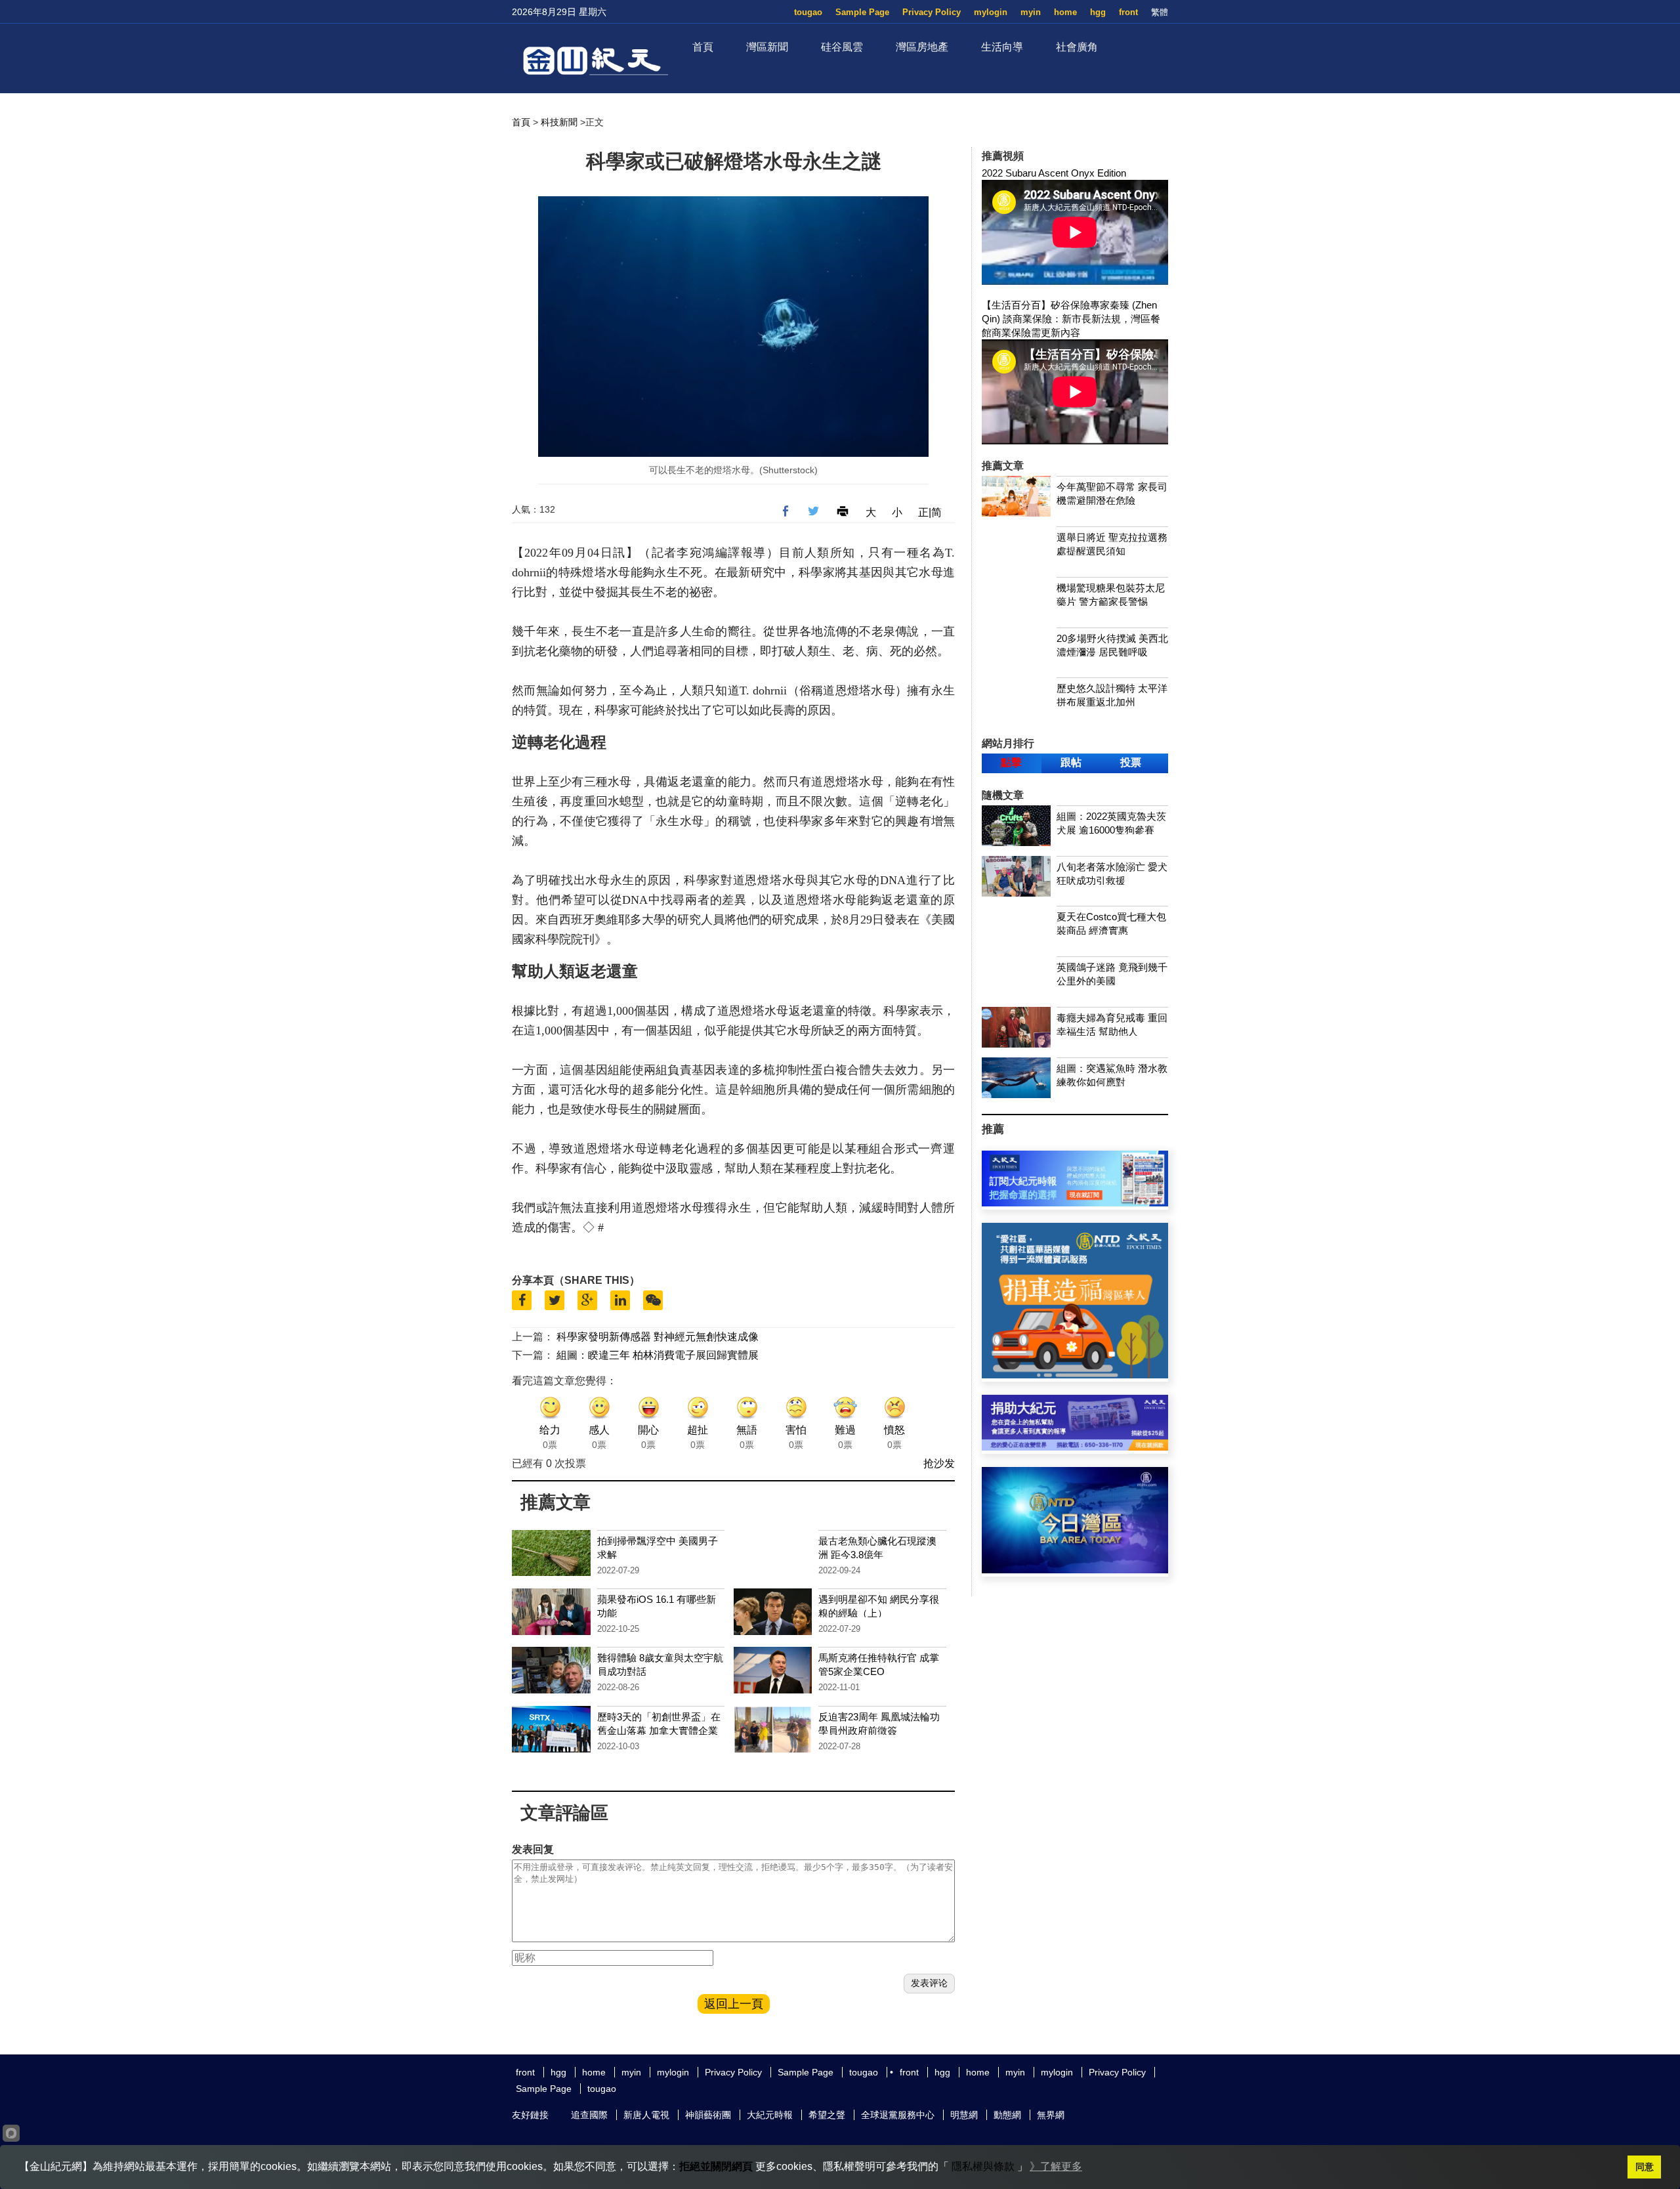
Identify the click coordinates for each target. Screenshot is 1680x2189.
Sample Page (862, 12)
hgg (1098, 12)
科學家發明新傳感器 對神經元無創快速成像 (658, 1337)
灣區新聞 (767, 47)
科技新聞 (559, 122)
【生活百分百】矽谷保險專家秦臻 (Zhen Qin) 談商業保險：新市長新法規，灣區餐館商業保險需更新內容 (1071, 319)
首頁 (703, 47)
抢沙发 (939, 1463)
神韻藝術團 (708, 2115)
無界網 (1051, 2115)
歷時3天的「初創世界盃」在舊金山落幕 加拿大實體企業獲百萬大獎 (659, 1731)
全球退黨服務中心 (898, 2115)
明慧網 (964, 2115)
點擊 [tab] (1011, 762)
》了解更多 (1056, 2166)
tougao (808, 12)
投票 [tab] (1131, 762)
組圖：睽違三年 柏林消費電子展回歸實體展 (658, 1355)
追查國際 (589, 2115)
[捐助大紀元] (1075, 1447)
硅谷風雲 (842, 47)
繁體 (1160, 12)
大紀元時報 (770, 2115)
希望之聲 (827, 2115)
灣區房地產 (922, 47)
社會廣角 (1077, 47)
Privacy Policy (932, 12)
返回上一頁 (734, 2004)
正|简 (930, 512)
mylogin (991, 12)
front (1128, 12)
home (1065, 12)
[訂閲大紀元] (1075, 1203)
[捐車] (1075, 1375)
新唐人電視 (646, 2115)
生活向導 (1002, 47)
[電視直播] (1075, 1570)
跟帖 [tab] (1071, 762)
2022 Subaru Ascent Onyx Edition (1054, 173)
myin (1031, 12)
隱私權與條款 (983, 2166)
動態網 (1007, 2115)
